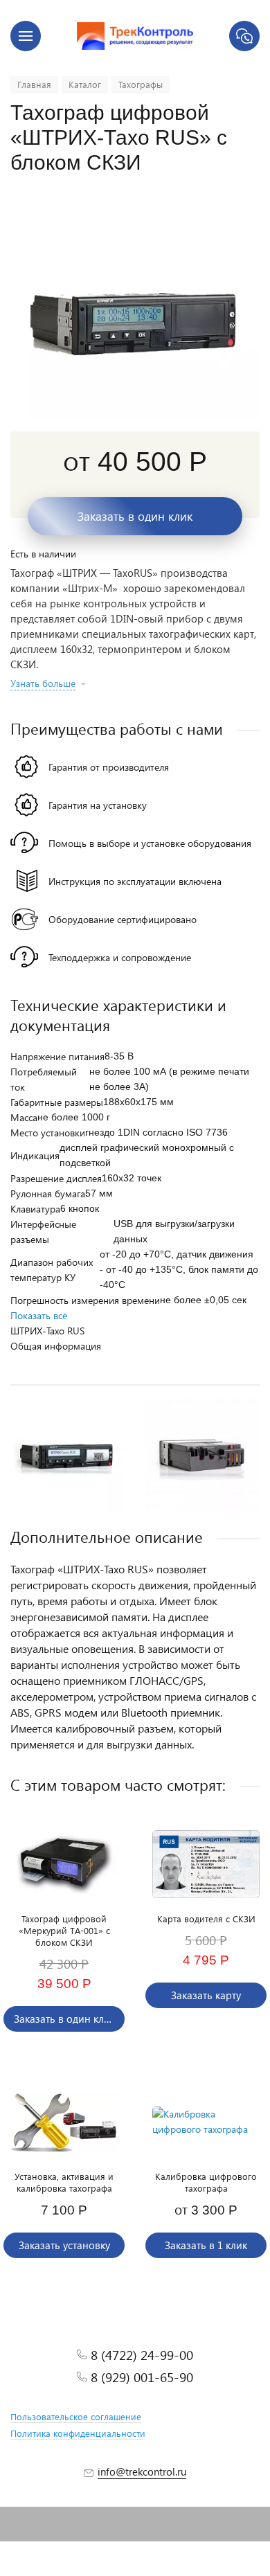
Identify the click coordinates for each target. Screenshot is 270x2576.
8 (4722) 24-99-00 (142, 2355)
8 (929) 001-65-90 (142, 2377)
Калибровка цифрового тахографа (206, 2182)
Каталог (85, 84)
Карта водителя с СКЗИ (206, 1918)
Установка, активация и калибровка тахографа (64, 2182)
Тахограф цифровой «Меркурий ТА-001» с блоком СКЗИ (64, 1930)
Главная (34, 84)
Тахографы (141, 84)
